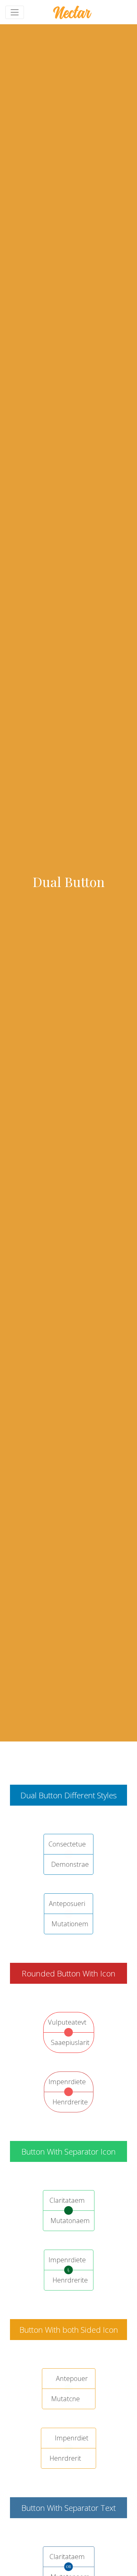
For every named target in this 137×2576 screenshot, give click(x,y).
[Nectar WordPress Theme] (72, 12)
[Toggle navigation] (15, 12)
